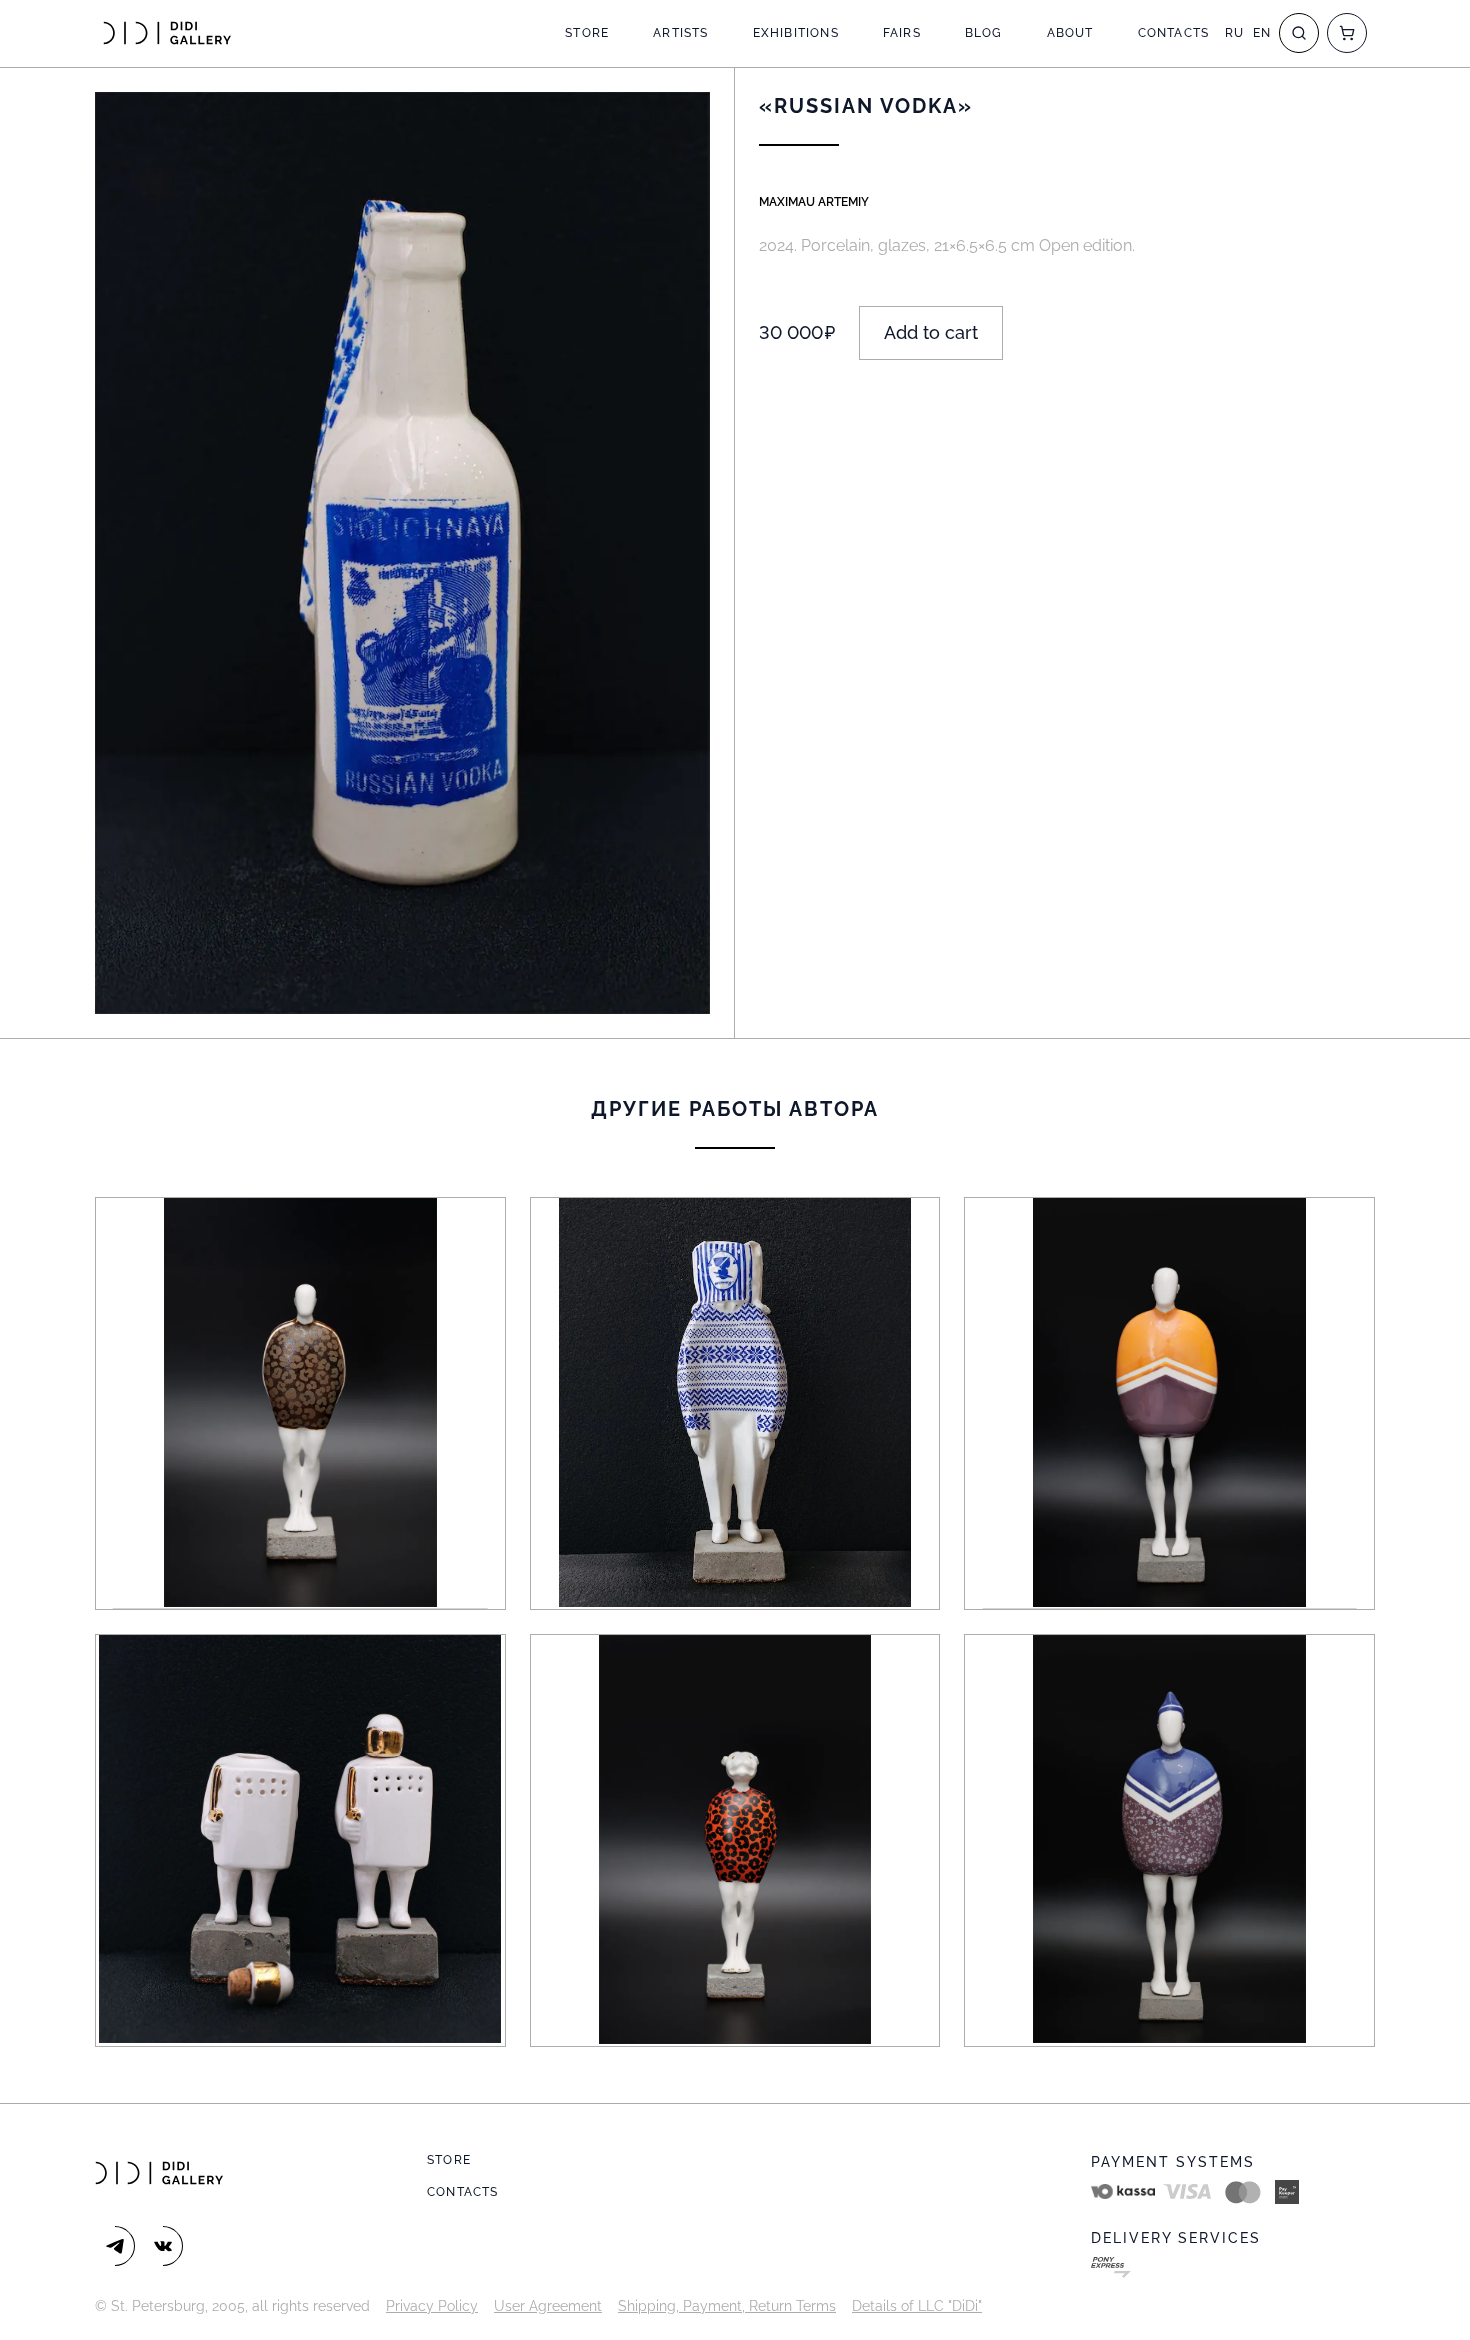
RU (1234, 33)
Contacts (1174, 33)
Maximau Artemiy (814, 202)
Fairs (902, 33)
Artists (680, 33)
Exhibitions (796, 33)
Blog (984, 33)
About (1070, 33)
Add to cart (931, 332)
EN (1262, 33)
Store (587, 33)
